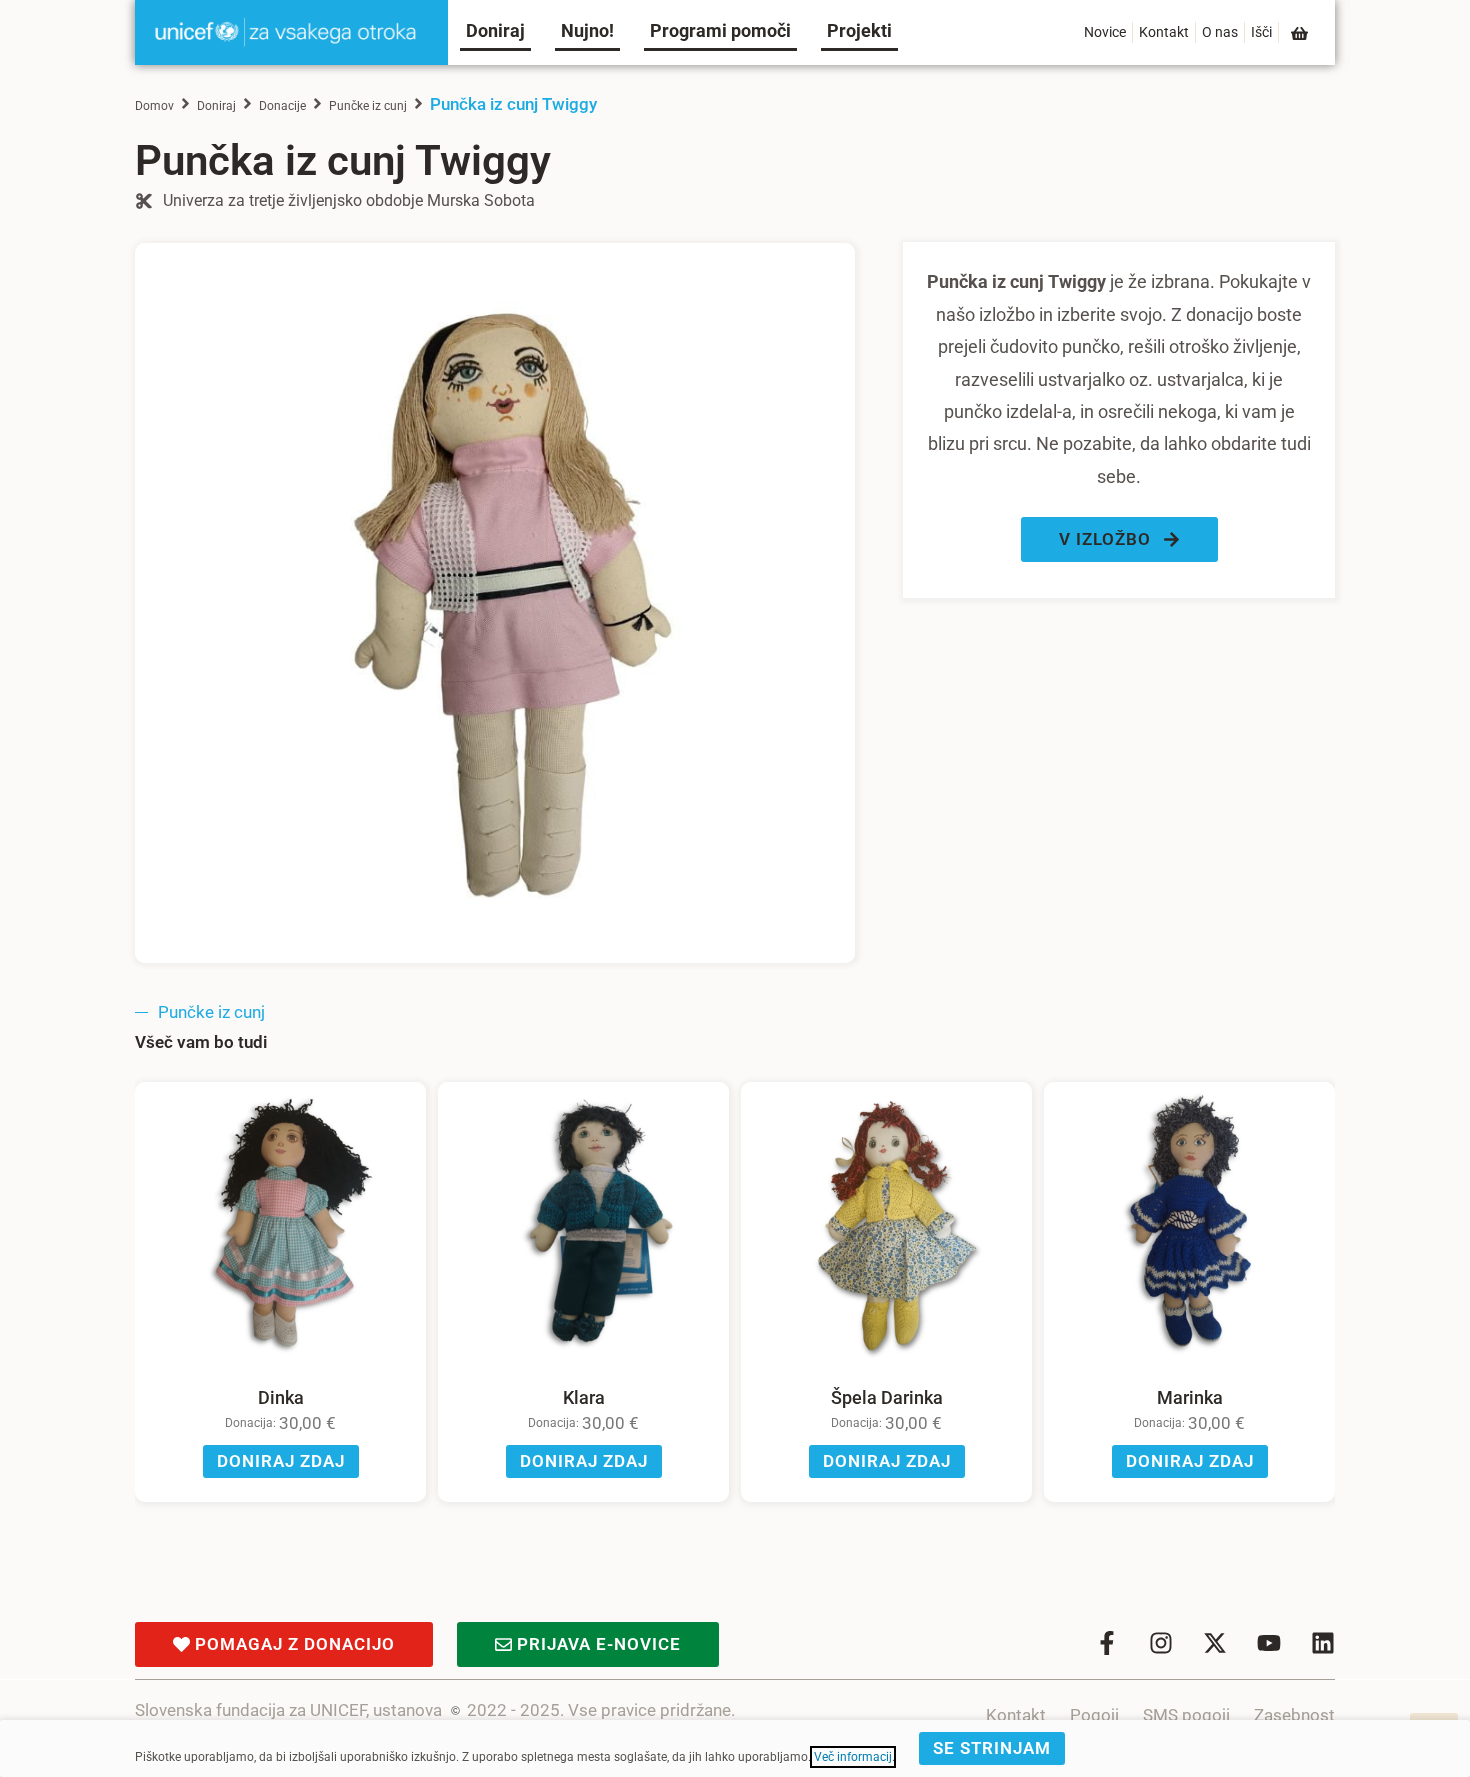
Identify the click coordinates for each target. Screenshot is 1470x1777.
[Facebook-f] (1107, 1643)
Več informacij (853, 1757)
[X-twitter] (1215, 1643)
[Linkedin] (1323, 1643)
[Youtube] (1269, 1643)
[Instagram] (1161, 1643)
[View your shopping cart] (1301, 33)
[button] (1119, 539)
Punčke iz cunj (368, 106)
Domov (154, 106)
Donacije (282, 106)
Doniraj (216, 106)
